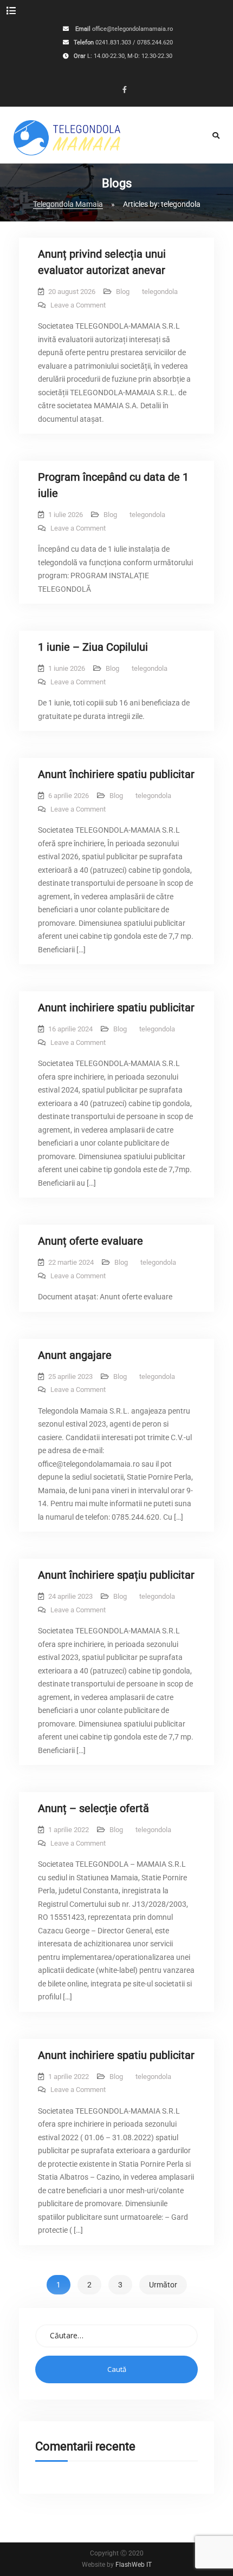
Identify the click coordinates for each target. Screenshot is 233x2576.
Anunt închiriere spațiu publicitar (116, 1575)
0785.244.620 (155, 43)
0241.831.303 (113, 43)
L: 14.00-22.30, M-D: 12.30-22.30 (130, 57)
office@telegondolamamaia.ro (132, 30)
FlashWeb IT (134, 2565)
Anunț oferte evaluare (90, 1241)
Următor (163, 2285)
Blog (123, 292)
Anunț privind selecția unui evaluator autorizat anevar (102, 262)
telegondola (160, 292)
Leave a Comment (78, 305)
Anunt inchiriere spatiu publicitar (116, 1008)
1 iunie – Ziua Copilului (93, 647)
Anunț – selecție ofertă (93, 1808)
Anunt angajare (75, 1355)
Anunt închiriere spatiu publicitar (116, 774)
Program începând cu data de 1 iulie (113, 485)
